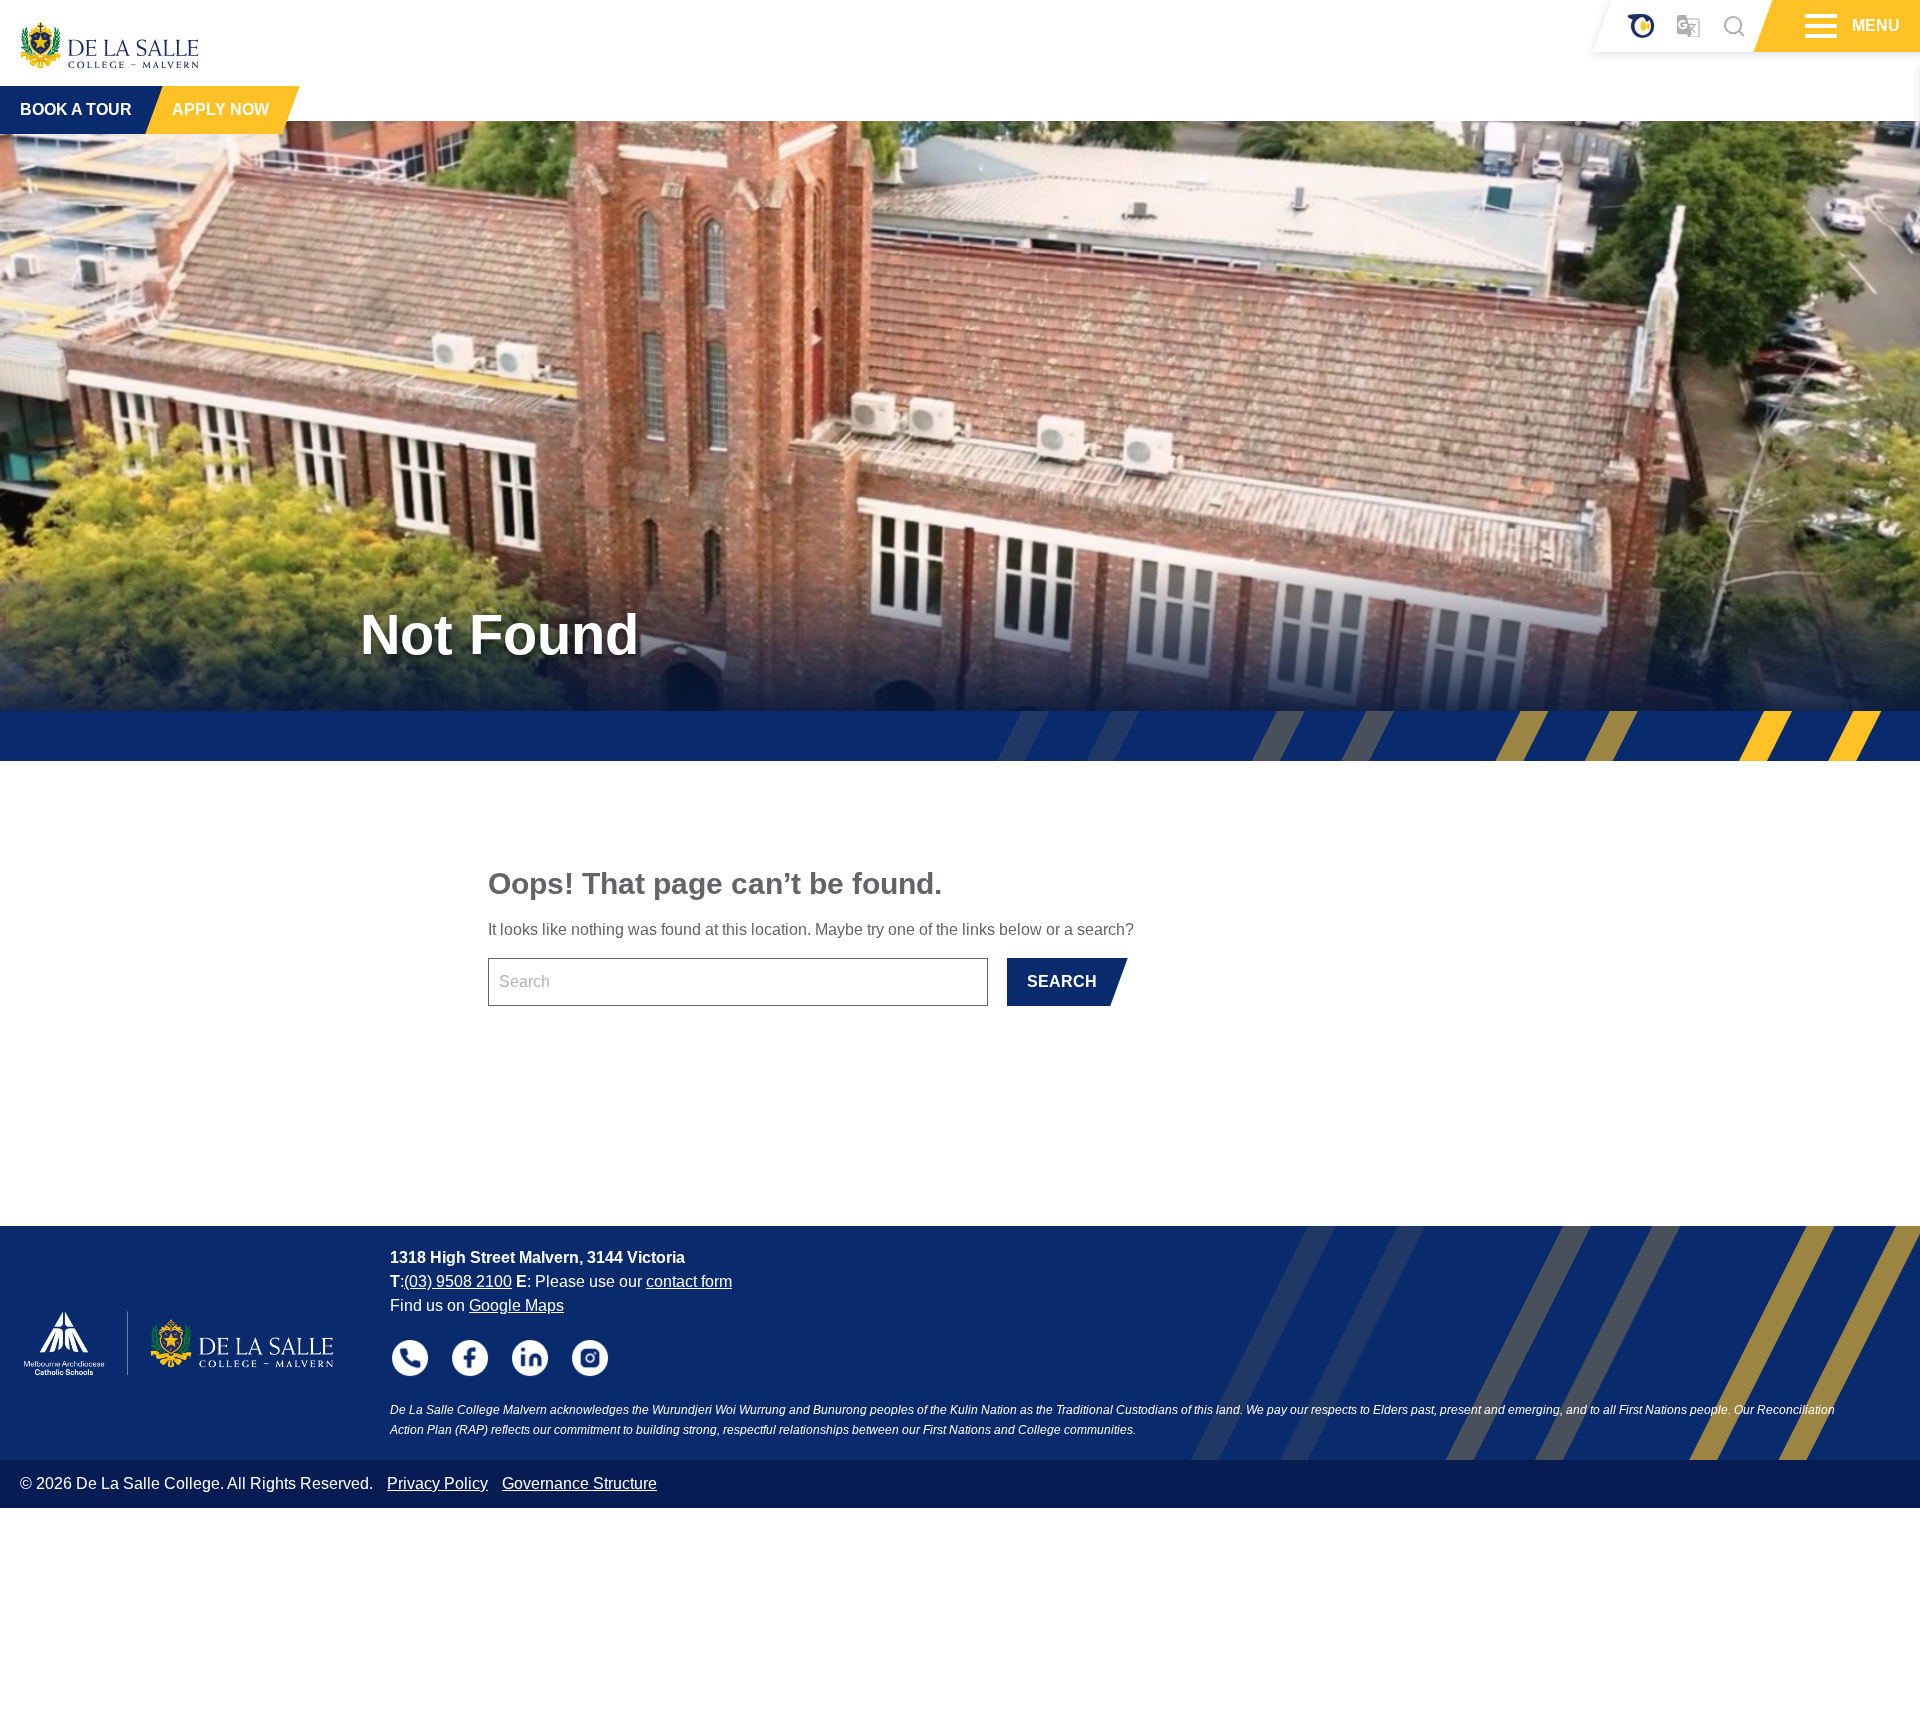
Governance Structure (579, 1483)
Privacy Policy (437, 1483)
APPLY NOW (220, 109)
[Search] (1734, 26)
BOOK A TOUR (76, 109)
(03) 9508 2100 (458, 1281)
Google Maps (516, 1305)
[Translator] (1688, 26)
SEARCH (1062, 981)
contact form (689, 1281)
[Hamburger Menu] (1818, 26)
